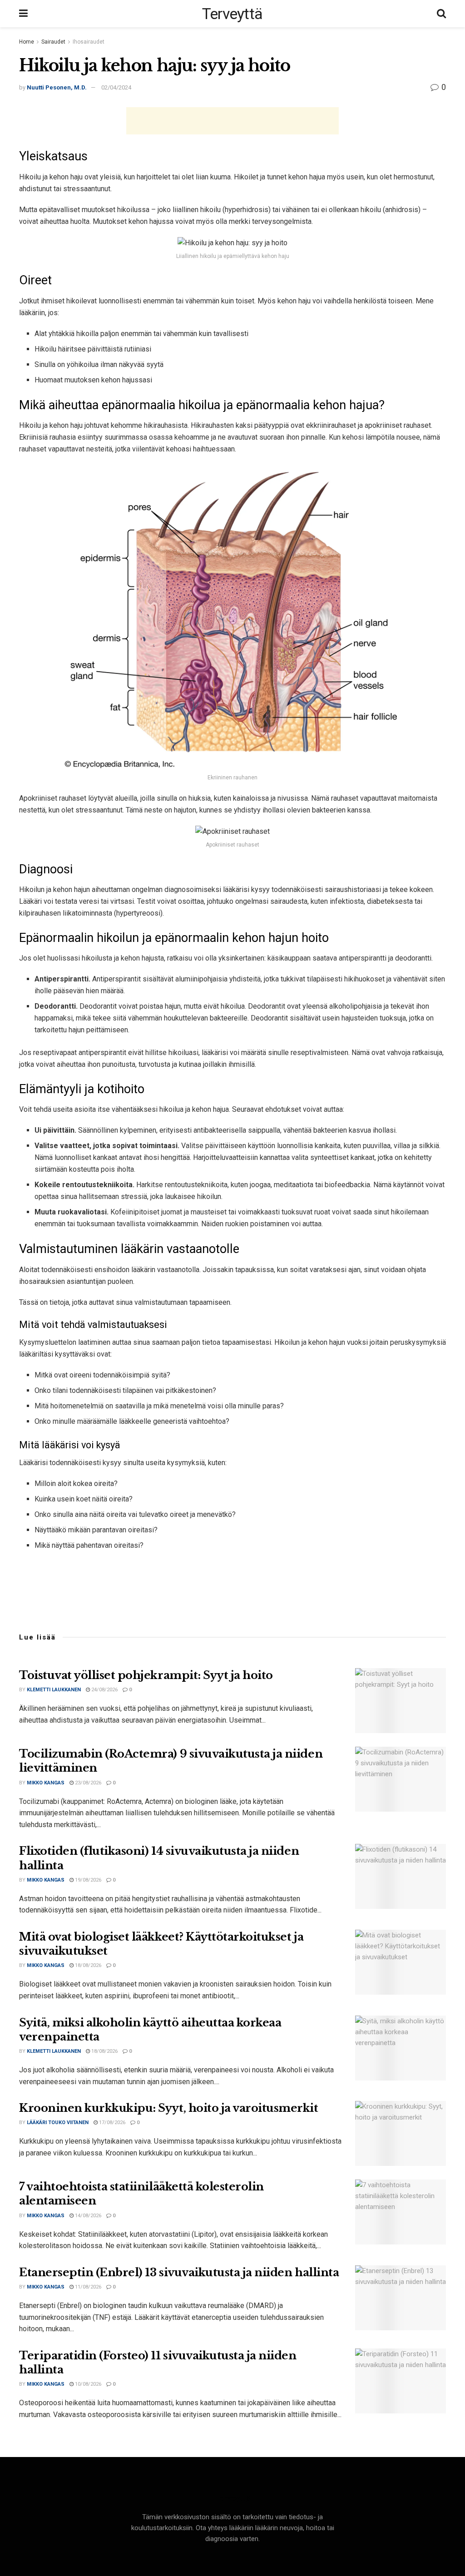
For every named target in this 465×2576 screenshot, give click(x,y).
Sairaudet (53, 42)
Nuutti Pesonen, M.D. (57, 87)
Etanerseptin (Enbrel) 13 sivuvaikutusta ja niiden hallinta (179, 2272)
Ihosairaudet (89, 42)
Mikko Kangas (46, 1783)
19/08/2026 (87, 1880)
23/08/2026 (87, 1783)
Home (27, 42)
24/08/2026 (104, 1690)
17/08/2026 (111, 2123)
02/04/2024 (116, 87)
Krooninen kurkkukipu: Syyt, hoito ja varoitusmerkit (169, 2108)
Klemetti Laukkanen (54, 1690)
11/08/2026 (87, 2287)
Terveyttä (232, 14)
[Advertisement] (232, 121)
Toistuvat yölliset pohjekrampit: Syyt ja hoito (146, 1675)
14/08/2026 (87, 2216)
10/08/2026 (87, 2384)
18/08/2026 (87, 1965)
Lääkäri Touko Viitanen (58, 2123)
